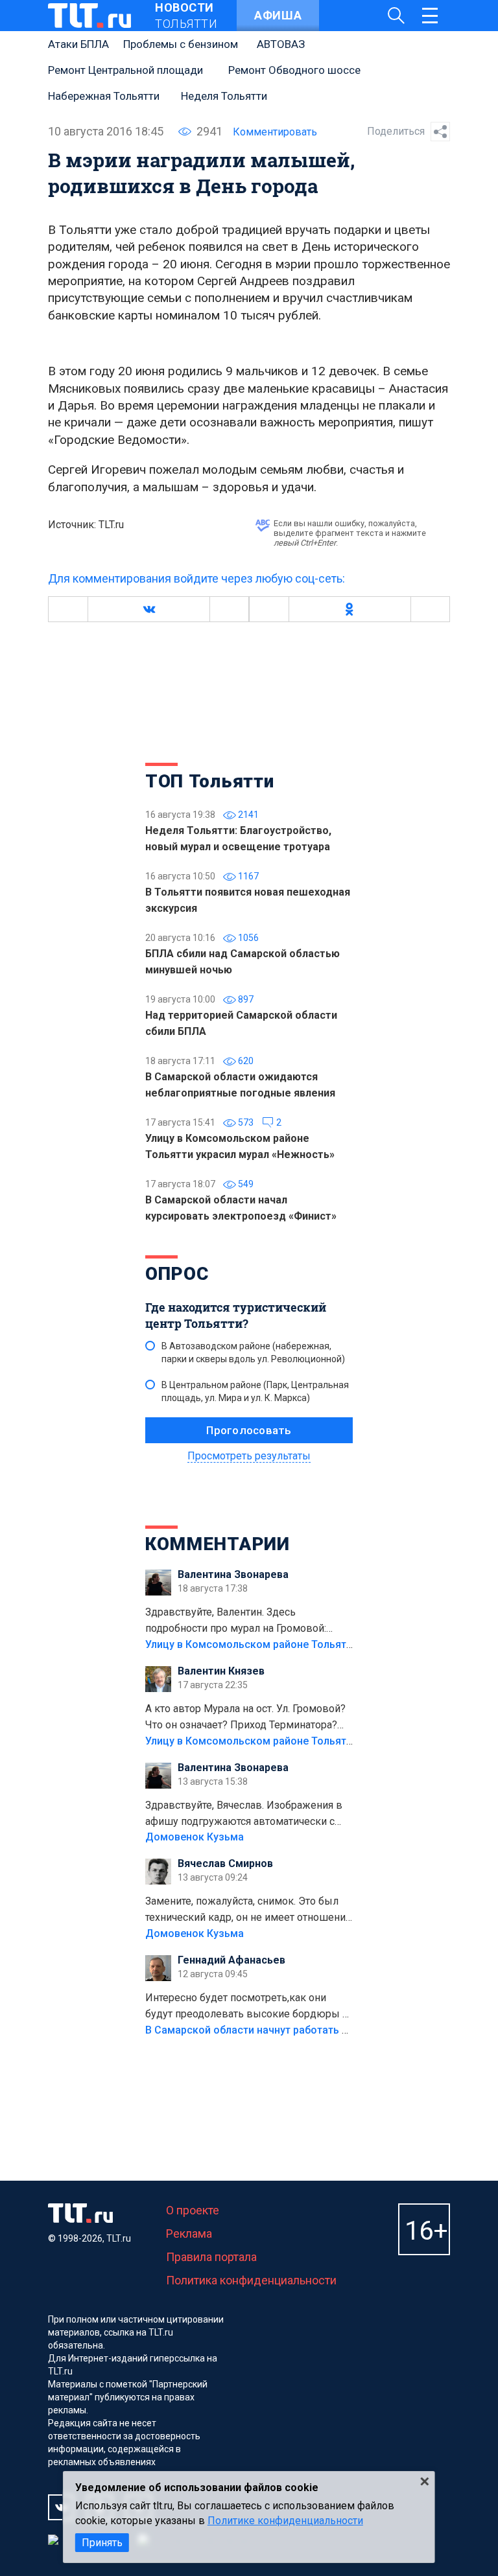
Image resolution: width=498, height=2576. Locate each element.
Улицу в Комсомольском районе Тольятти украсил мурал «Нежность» (321, 1644)
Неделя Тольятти (224, 96)
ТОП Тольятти (209, 781)
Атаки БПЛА (78, 44)
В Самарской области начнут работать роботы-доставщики (296, 2030)
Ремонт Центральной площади (125, 70)
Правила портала (211, 2257)
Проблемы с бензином (181, 44)
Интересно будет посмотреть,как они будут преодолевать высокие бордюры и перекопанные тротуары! (247, 2007)
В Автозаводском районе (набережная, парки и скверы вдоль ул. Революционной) (253, 1352)
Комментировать (275, 132)
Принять (102, 2543)
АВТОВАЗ (281, 44)
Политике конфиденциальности (285, 2521)
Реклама (189, 2234)
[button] (148, 609)
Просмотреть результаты (249, 1456)
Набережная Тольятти (104, 96)
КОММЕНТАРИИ (218, 1544)
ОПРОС (177, 1274)
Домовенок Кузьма (195, 1837)
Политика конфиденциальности (251, 2280)
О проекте (193, 2210)
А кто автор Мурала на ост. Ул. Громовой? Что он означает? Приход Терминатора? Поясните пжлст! (245, 1718)
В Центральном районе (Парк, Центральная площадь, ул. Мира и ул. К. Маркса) (255, 1391)
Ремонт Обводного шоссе (294, 70)
